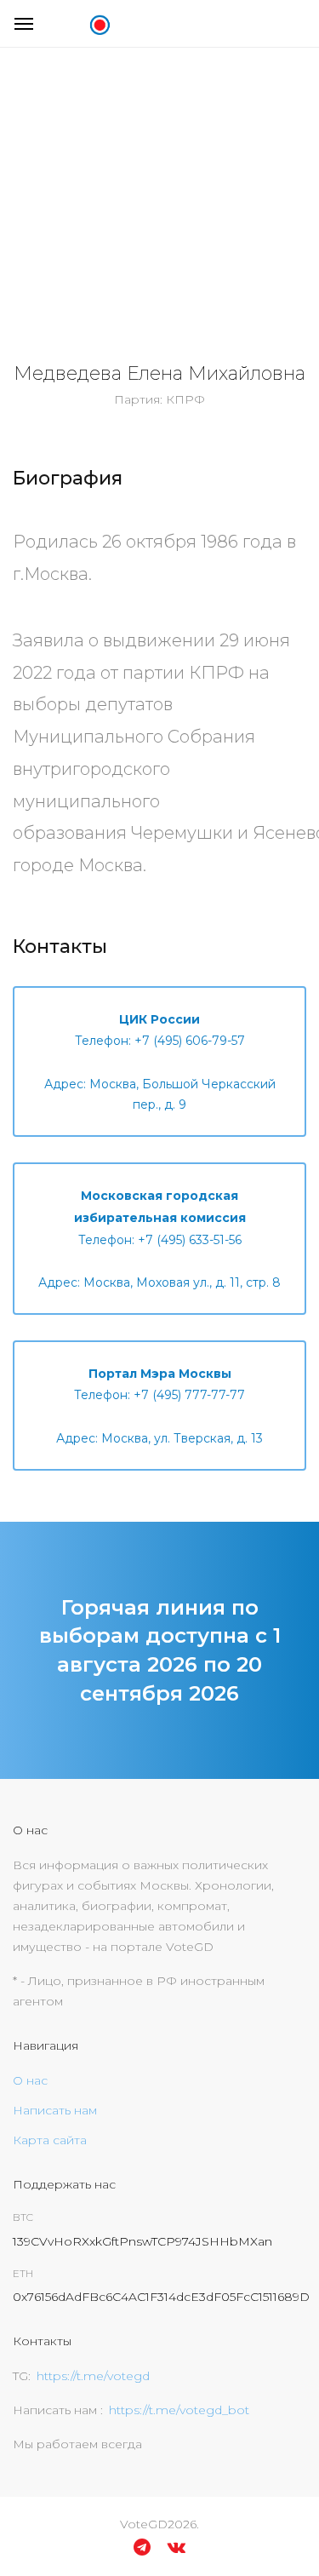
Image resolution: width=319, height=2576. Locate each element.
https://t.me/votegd (93, 2376)
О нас (30, 2080)
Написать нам (55, 2110)
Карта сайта (50, 2140)
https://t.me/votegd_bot (179, 2410)
